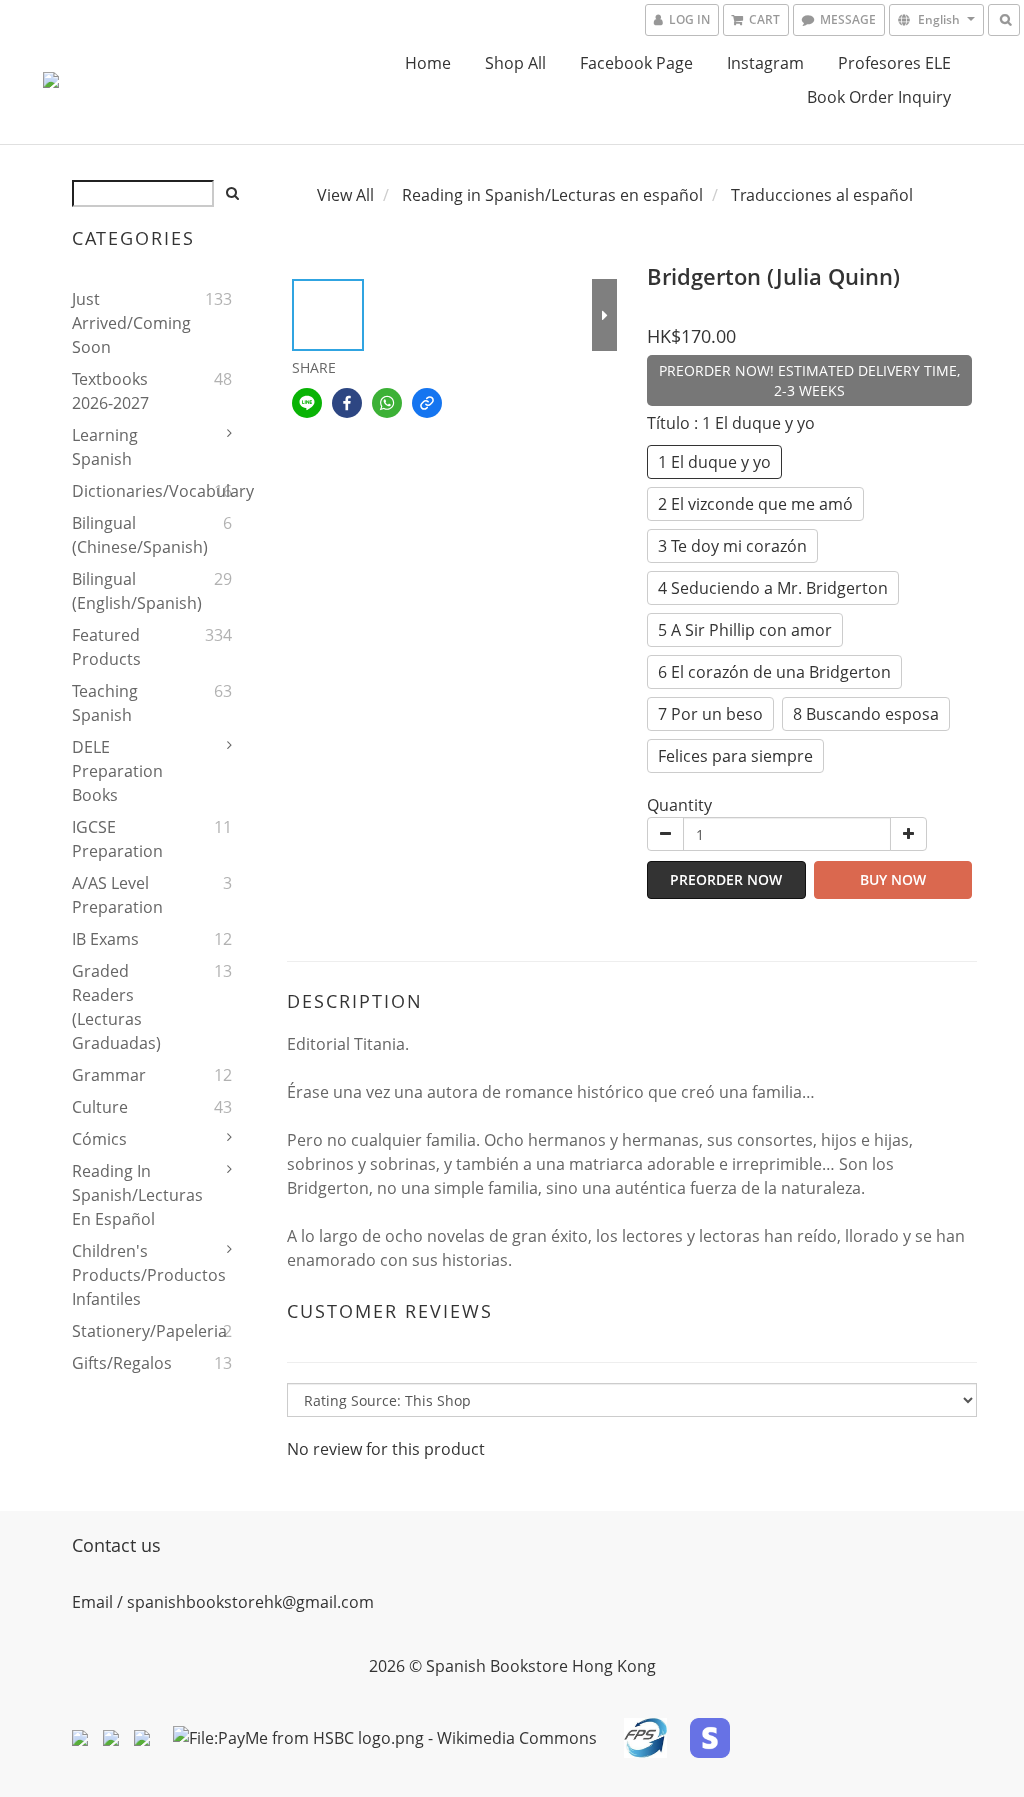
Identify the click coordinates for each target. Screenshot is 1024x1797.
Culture (100, 1107)
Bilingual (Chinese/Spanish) (124, 535)
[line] (307, 403)
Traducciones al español (822, 195)
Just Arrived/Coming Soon (124, 323)
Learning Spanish (105, 447)
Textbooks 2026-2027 (110, 391)
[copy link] (427, 403)
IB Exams (105, 939)
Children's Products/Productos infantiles (124, 1275)
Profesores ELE (894, 63)
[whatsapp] (387, 403)
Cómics (99, 1139)
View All (345, 195)
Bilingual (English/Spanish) (124, 591)
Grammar (109, 1075)
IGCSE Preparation (117, 839)
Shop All (515, 63)
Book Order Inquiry (879, 97)
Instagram (765, 63)
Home (428, 63)
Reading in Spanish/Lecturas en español (124, 1195)
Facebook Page (636, 63)
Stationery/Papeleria (124, 1331)
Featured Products (106, 647)
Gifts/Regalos (122, 1363)
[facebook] (347, 403)
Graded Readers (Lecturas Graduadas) (116, 1007)
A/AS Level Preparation (117, 895)
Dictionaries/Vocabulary (124, 491)
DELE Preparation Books (117, 771)
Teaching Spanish (105, 703)
